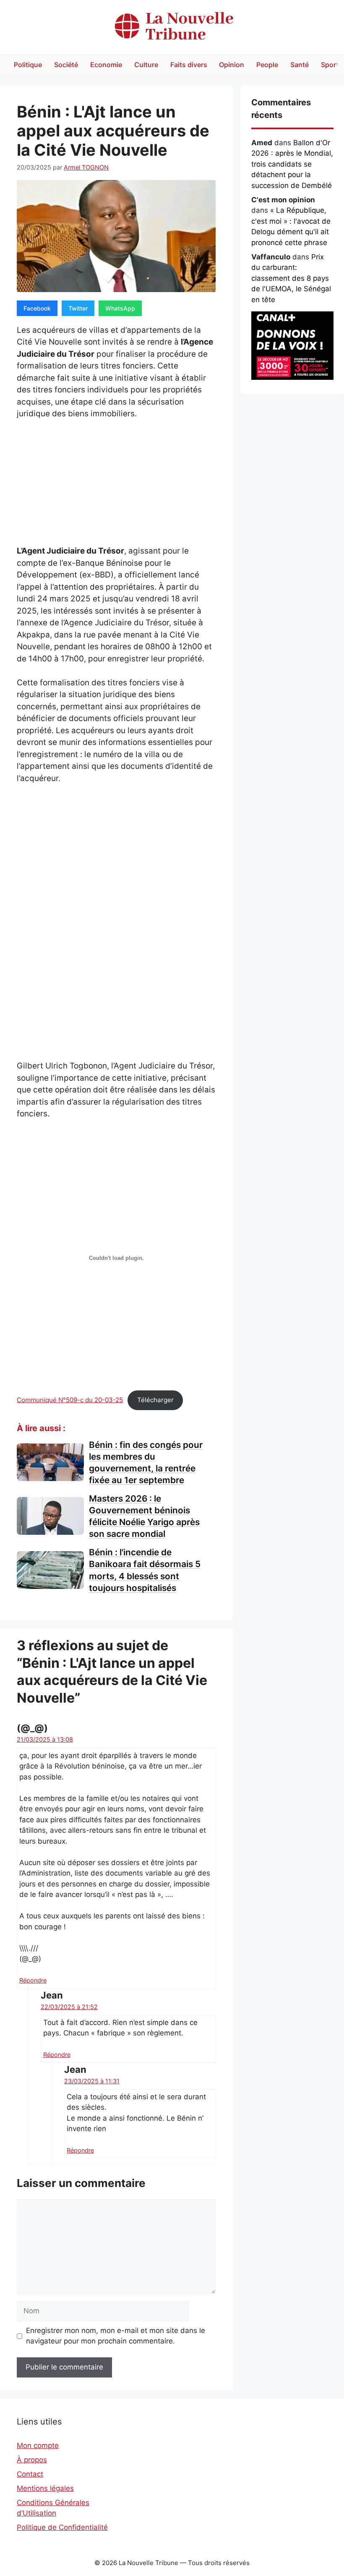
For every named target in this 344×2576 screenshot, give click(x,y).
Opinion (232, 65)
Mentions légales (45, 2488)
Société (66, 65)
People (267, 65)
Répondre (33, 1980)
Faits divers (189, 65)
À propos (32, 2460)
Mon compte (38, 2445)
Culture (146, 65)
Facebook (37, 308)
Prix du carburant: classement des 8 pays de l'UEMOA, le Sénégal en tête (291, 278)
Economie (106, 65)
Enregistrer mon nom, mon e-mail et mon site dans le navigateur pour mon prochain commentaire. (116, 2336)
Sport (330, 65)
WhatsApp (120, 308)
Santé (300, 65)
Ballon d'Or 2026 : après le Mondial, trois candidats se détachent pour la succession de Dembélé (292, 164)
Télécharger (155, 1400)
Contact (30, 2474)
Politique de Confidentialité (62, 2527)
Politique (28, 65)
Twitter (78, 308)
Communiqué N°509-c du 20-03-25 (70, 1400)
